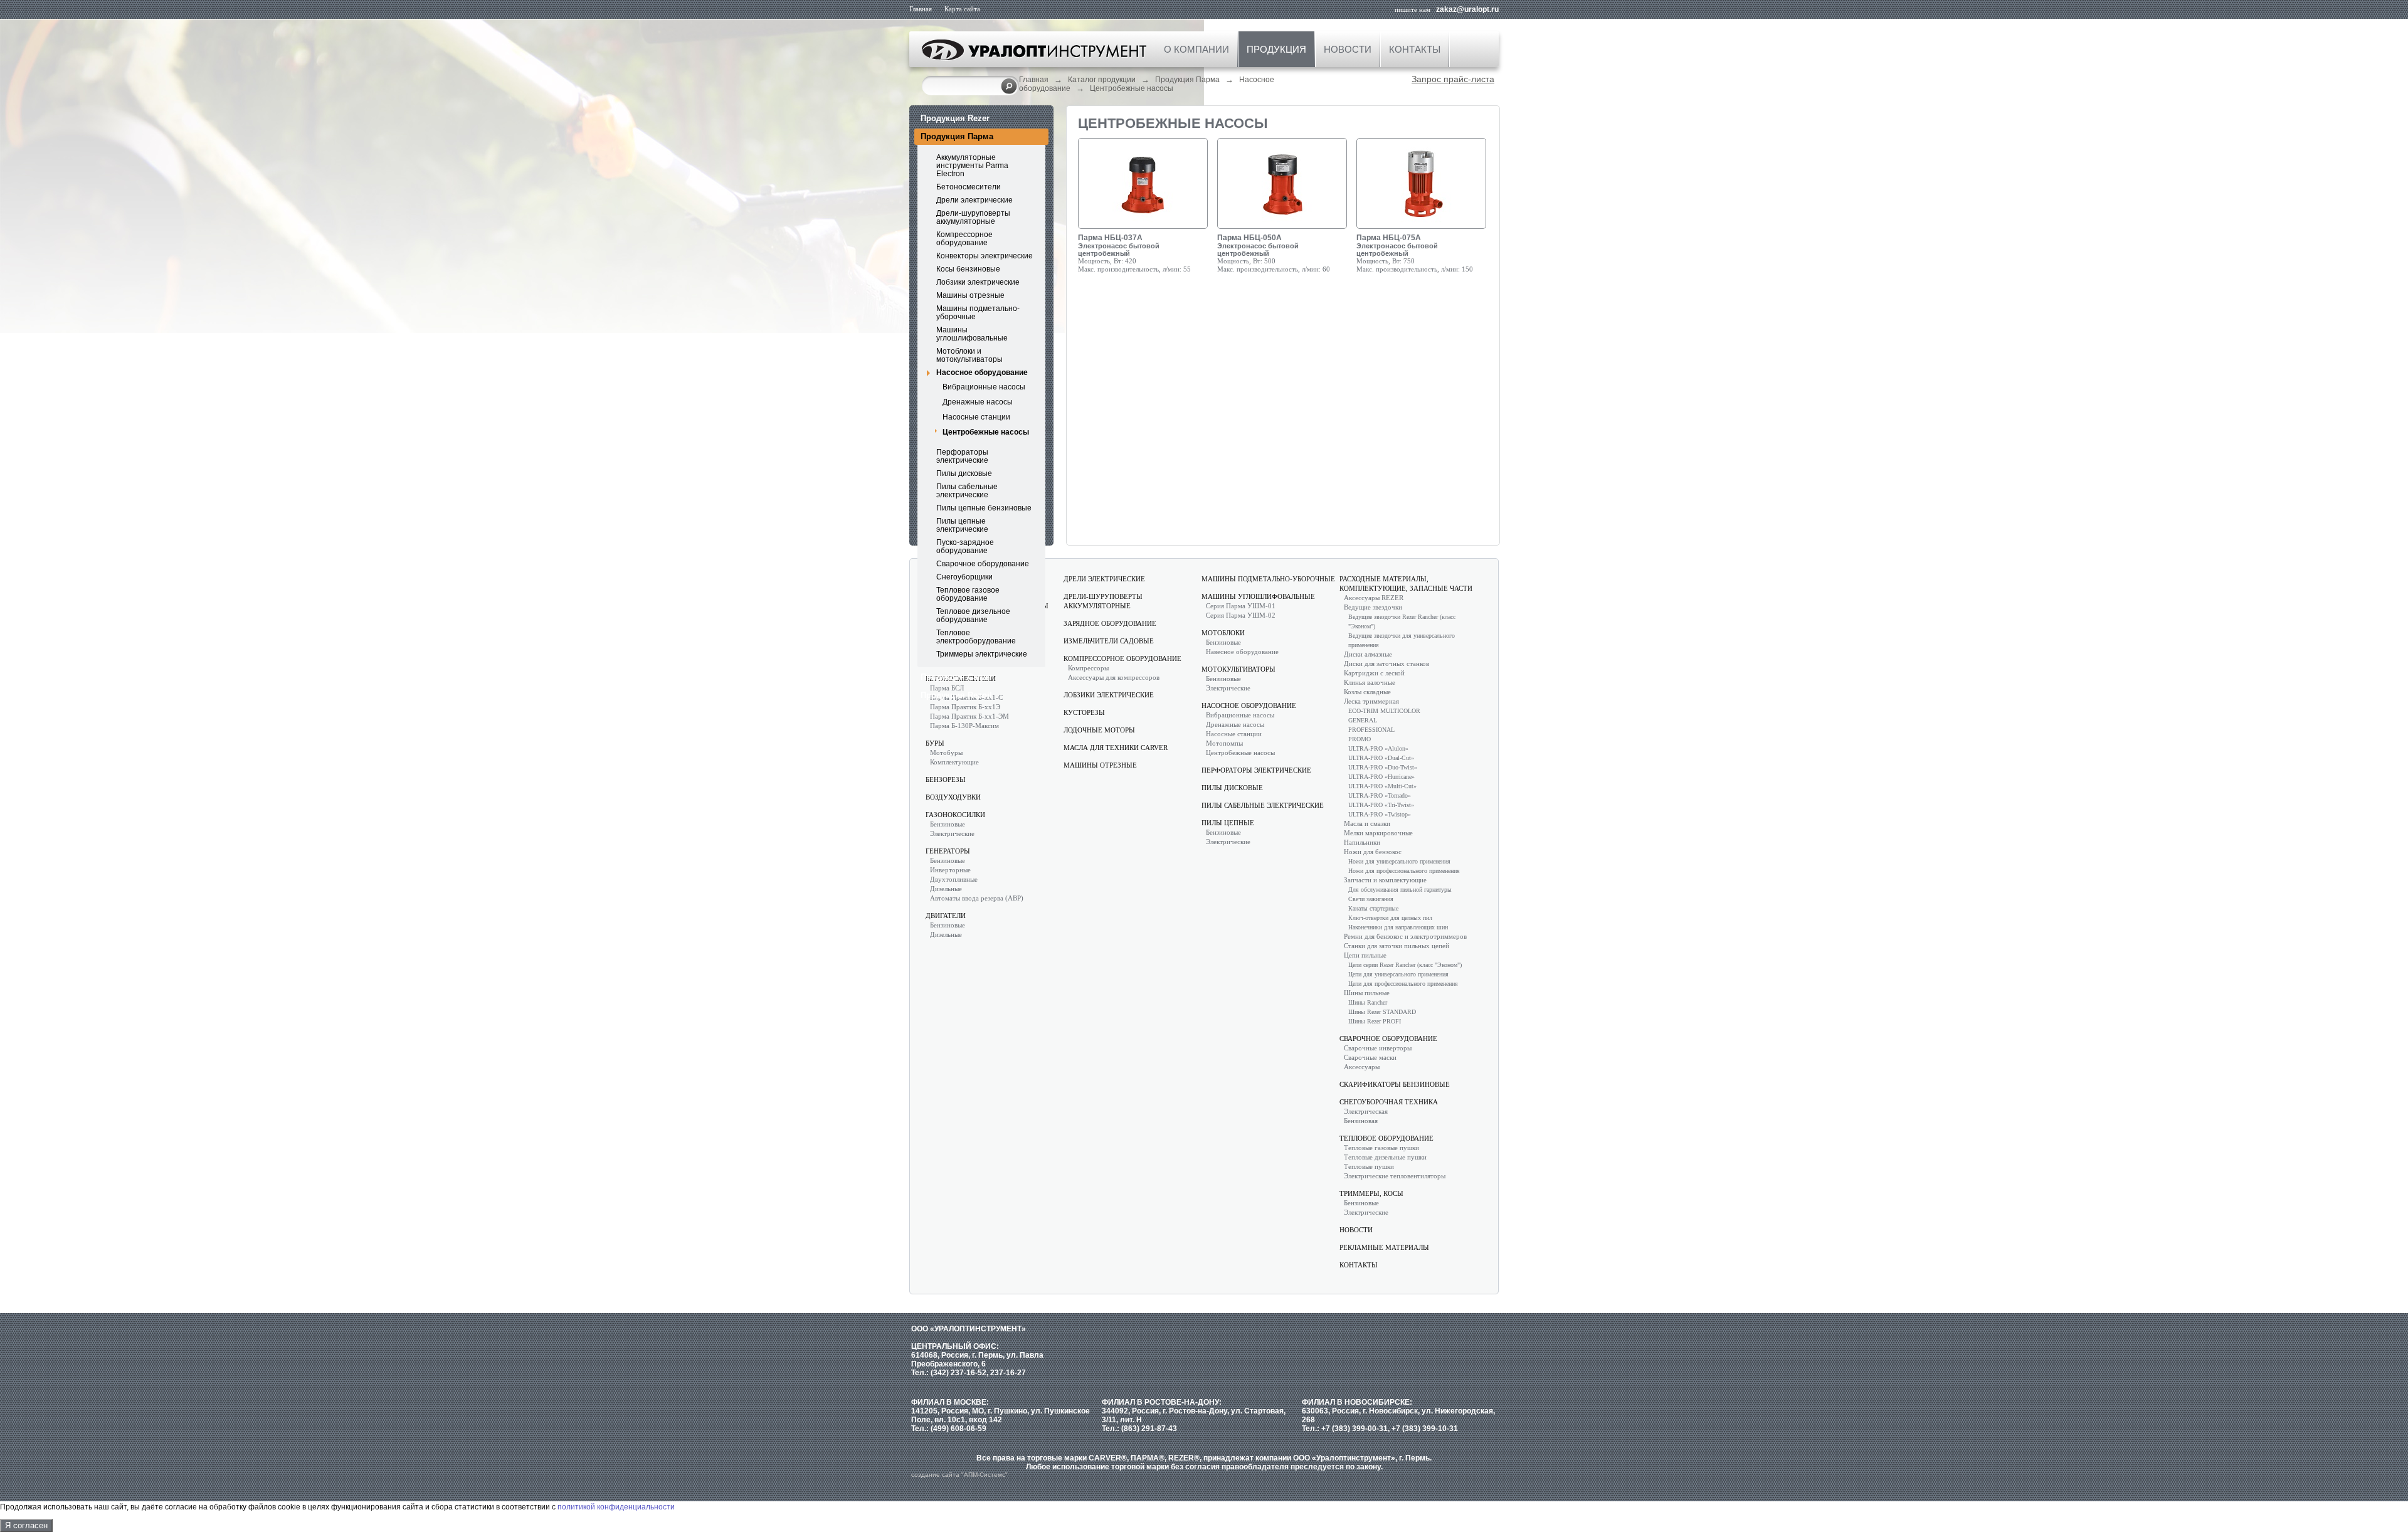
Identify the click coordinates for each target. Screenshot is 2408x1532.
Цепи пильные (1365, 955)
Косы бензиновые (968, 269)
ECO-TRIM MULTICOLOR (1384, 711)
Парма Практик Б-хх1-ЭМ (969, 716)
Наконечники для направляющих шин (1398, 927)
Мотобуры (946, 753)
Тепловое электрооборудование (976, 637)
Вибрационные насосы (984, 387)
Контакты (1415, 49)
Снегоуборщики (964, 577)
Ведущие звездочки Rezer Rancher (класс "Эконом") (1402, 621)
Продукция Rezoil (956, 695)
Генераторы (948, 851)
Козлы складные (1367, 692)
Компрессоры (1088, 668)
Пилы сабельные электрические (967, 491)
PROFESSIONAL (1371, 730)
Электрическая (1366, 1111)
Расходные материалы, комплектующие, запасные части (1406, 584)
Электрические (952, 833)
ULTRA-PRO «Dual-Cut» (1381, 758)
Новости (1348, 49)
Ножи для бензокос (1373, 852)
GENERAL (1363, 720)
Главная (921, 9)
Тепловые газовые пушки (1381, 1148)
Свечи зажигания (1371, 899)
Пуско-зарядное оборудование (965, 547)
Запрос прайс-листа (1453, 79)
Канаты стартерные (1373, 908)
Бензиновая (1361, 1121)
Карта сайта (962, 9)
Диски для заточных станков (1386, 663)
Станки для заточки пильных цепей (1397, 946)
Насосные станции (976, 417)
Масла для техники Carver (1116, 748)
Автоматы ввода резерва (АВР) (977, 898)
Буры (935, 743)
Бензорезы (946, 779)
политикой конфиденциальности (616, 1507)
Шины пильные (1367, 993)
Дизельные (946, 889)
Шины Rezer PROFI (1375, 1021)
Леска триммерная (1371, 701)
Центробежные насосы (1132, 88)
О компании (1196, 49)
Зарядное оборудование (1110, 623)
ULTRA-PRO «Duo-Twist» (1383, 767)
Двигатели (946, 916)
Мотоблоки (1223, 633)
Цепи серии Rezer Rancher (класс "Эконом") (1405, 965)
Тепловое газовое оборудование (968, 594)
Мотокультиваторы (1238, 669)
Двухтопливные (954, 879)
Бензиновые (948, 824)
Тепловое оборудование (1386, 1138)
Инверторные (950, 870)
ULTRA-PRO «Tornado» (1380, 795)
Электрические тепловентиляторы (1395, 1176)
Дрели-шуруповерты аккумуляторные (973, 217)
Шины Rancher (1368, 1002)
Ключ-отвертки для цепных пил (1390, 918)
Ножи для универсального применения (1399, 861)
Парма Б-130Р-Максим (964, 726)
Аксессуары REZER (1374, 598)
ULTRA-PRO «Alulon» (1378, 748)
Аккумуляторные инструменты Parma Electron (972, 166)
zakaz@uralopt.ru (1467, 9)
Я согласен (26, 1525)
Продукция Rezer (955, 118)
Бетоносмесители (969, 187)
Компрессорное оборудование (964, 239)
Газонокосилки (955, 815)
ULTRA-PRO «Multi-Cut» (1382, 786)
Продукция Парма (1187, 80)
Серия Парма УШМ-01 (1241, 606)
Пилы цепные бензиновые (984, 508)
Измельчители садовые (1109, 641)
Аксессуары (1362, 1067)
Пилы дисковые (964, 473)
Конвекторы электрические (985, 256)
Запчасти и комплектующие (1385, 880)
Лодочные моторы (1099, 730)
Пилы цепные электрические (962, 525)
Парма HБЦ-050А (1249, 238)
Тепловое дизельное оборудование (973, 615)
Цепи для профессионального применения (1403, 984)
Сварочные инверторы (1378, 1048)
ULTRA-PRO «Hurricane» (1381, 777)
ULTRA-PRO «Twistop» (1380, 814)
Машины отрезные (970, 295)
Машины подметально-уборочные (978, 313)
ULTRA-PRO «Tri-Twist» (1381, 805)
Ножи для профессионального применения (1404, 871)
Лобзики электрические (978, 282)
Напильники (1362, 842)
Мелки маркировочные (1378, 833)
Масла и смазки (1367, 823)
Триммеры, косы (1371, 1193)
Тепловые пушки (1369, 1166)
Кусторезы (1084, 712)
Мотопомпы (1224, 743)
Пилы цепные (1228, 823)
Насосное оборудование (982, 372)
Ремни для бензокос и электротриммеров (1405, 936)
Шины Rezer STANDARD (1382, 1012)
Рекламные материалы (1384, 1247)
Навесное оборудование (1242, 652)
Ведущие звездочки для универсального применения (1402, 640)
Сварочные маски (1370, 1057)
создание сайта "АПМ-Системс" (959, 1475)
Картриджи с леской (1374, 673)
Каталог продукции (1102, 80)
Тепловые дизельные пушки (1385, 1157)
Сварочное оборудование (983, 564)
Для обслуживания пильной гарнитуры (1400, 890)
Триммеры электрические (982, 654)
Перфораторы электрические (962, 456)
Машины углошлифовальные (972, 334)
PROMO (1360, 739)
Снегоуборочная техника (1389, 1102)
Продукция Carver (957, 677)
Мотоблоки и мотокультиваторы (969, 355)
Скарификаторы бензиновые (1395, 1084)
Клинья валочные (1370, 682)
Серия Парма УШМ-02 (1241, 615)
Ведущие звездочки (1373, 607)
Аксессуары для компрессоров (1114, 677)
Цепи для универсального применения (1398, 974)
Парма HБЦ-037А (1110, 238)
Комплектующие (954, 762)
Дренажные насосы (978, 402)
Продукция (1276, 49)
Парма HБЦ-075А (1389, 238)
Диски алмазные (1368, 654)
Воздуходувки (953, 797)
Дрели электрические (974, 200)
